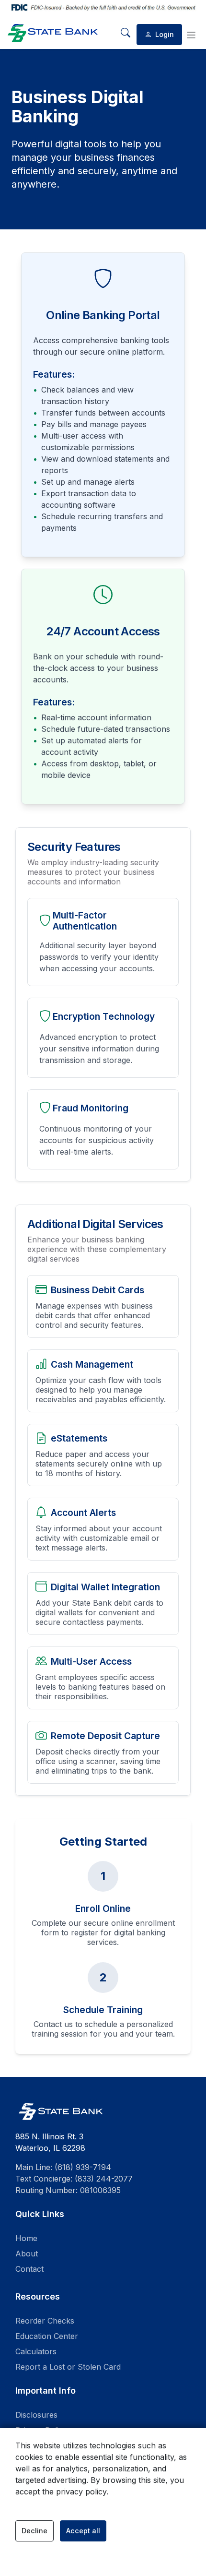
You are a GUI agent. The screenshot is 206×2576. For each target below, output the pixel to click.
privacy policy (81, 2492)
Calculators (36, 2351)
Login (164, 34)
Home (26, 2238)
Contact (29, 2269)
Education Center (47, 2336)
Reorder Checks (45, 2321)
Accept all (83, 2531)
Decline (34, 2531)
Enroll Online (103, 1908)
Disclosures (36, 2415)
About (27, 2254)
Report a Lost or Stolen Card (68, 2367)
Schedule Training (103, 2010)
